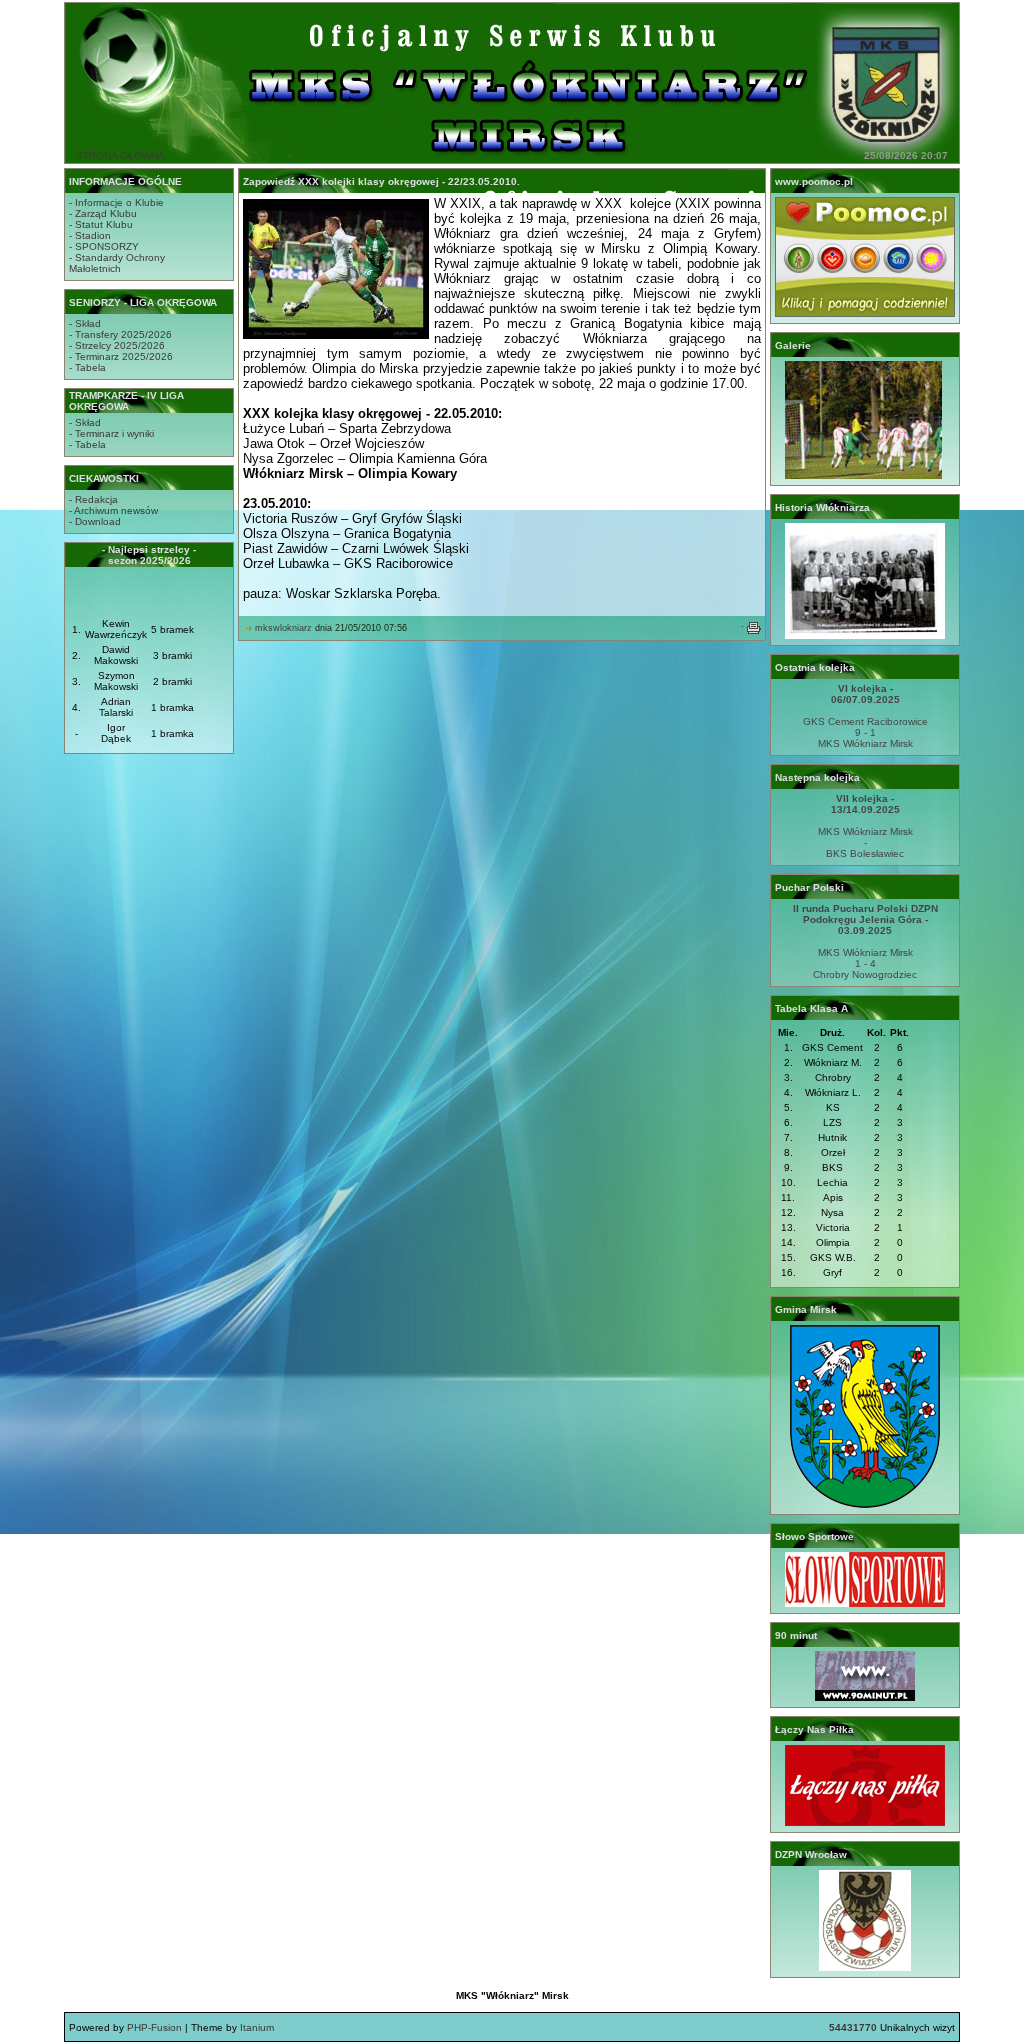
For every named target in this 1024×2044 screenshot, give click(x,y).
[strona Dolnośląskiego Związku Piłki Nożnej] (865, 1967)
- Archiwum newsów (113, 510)
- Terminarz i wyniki (111, 433)
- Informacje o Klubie (116, 202)
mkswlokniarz (283, 628)
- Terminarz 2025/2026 (121, 356)
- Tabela (87, 367)
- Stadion (90, 235)
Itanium (257, 2027)
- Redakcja (93, 499)
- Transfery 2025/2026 (120, 334)
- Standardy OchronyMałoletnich (117, 263)
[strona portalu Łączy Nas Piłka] (865, 1822)
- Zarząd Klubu (103, 213)
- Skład (85, 323)
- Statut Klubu (101, 224)
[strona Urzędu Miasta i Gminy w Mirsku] (865, 1504)
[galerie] (865, 475)
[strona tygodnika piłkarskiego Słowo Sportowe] (865, 1603)
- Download (95, 521)
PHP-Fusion (154, 2027)
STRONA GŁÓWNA (120, 155)
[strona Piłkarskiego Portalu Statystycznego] (865, 1697)
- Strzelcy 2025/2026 (117, 345)
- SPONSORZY (104, 246)
